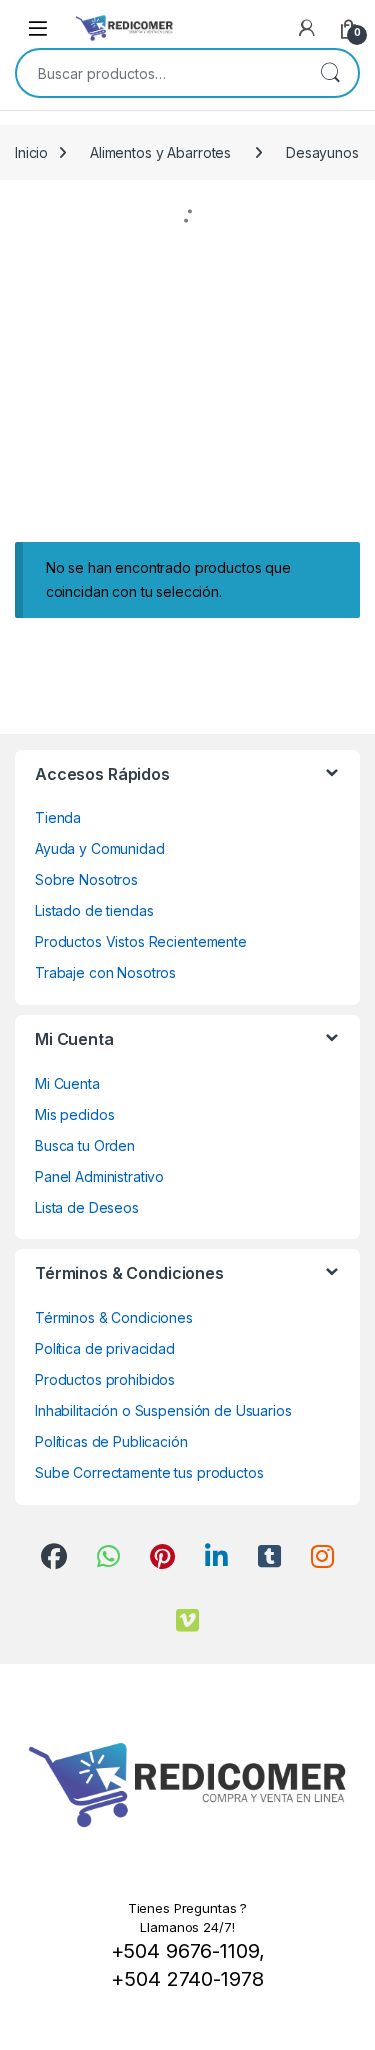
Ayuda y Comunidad (100, 848)
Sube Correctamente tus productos (149, 1472)
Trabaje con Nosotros (105, 972)
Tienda (58, 817)
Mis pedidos (74, 1114)
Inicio (31, 152)
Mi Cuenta (67, 1083)
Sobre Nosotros (86, 879)
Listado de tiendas (94, 910)
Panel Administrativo (99, 1176)
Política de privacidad (105, 1348)
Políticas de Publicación (111, 1441)
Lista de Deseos (87, 1207)
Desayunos (322, 152)
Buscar (330, 73)
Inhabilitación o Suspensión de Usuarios (163, 1410)
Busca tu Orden (85, 1145)
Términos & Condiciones (114, 1317)
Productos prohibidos (105, 1379)
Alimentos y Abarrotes (160, 152)
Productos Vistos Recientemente (141, 941)
